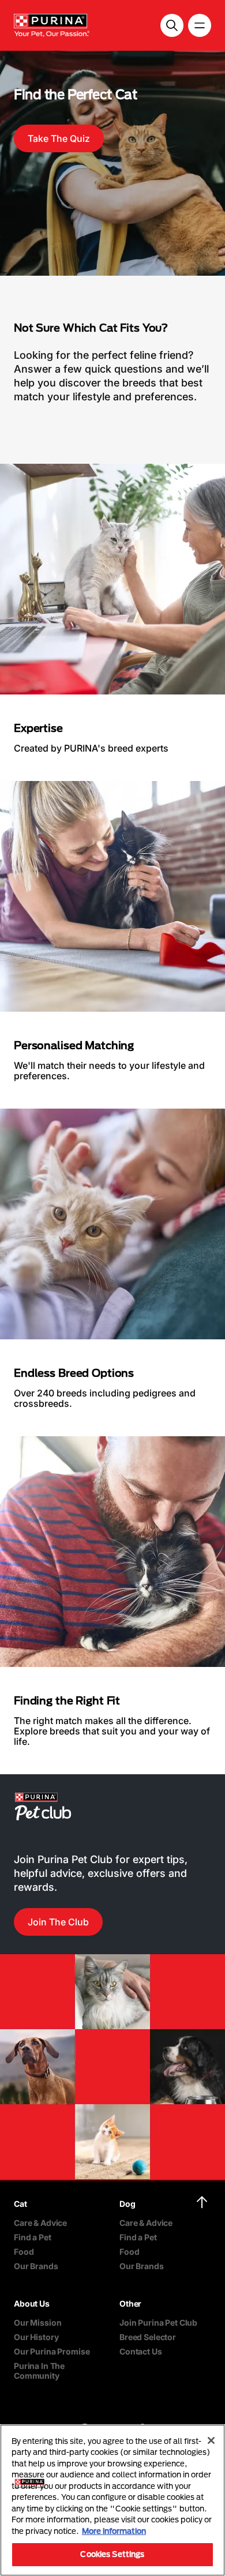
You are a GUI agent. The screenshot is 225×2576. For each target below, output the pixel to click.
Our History (36, 2337)
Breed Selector (148, 2337)
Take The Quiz (59, 138)
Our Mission (37, 2322)
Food (24, 2252)
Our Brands (36, 2266)
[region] (112, 2500)
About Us (32, 2303)
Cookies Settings (112, 2554)
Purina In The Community (39, 2371)
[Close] (211, 2440)
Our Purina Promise (52, 2351)
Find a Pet (33, 2237)
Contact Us (141, 2351)
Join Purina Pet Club (158, 2322)
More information (114, 2531)
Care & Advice (40, 2223)
